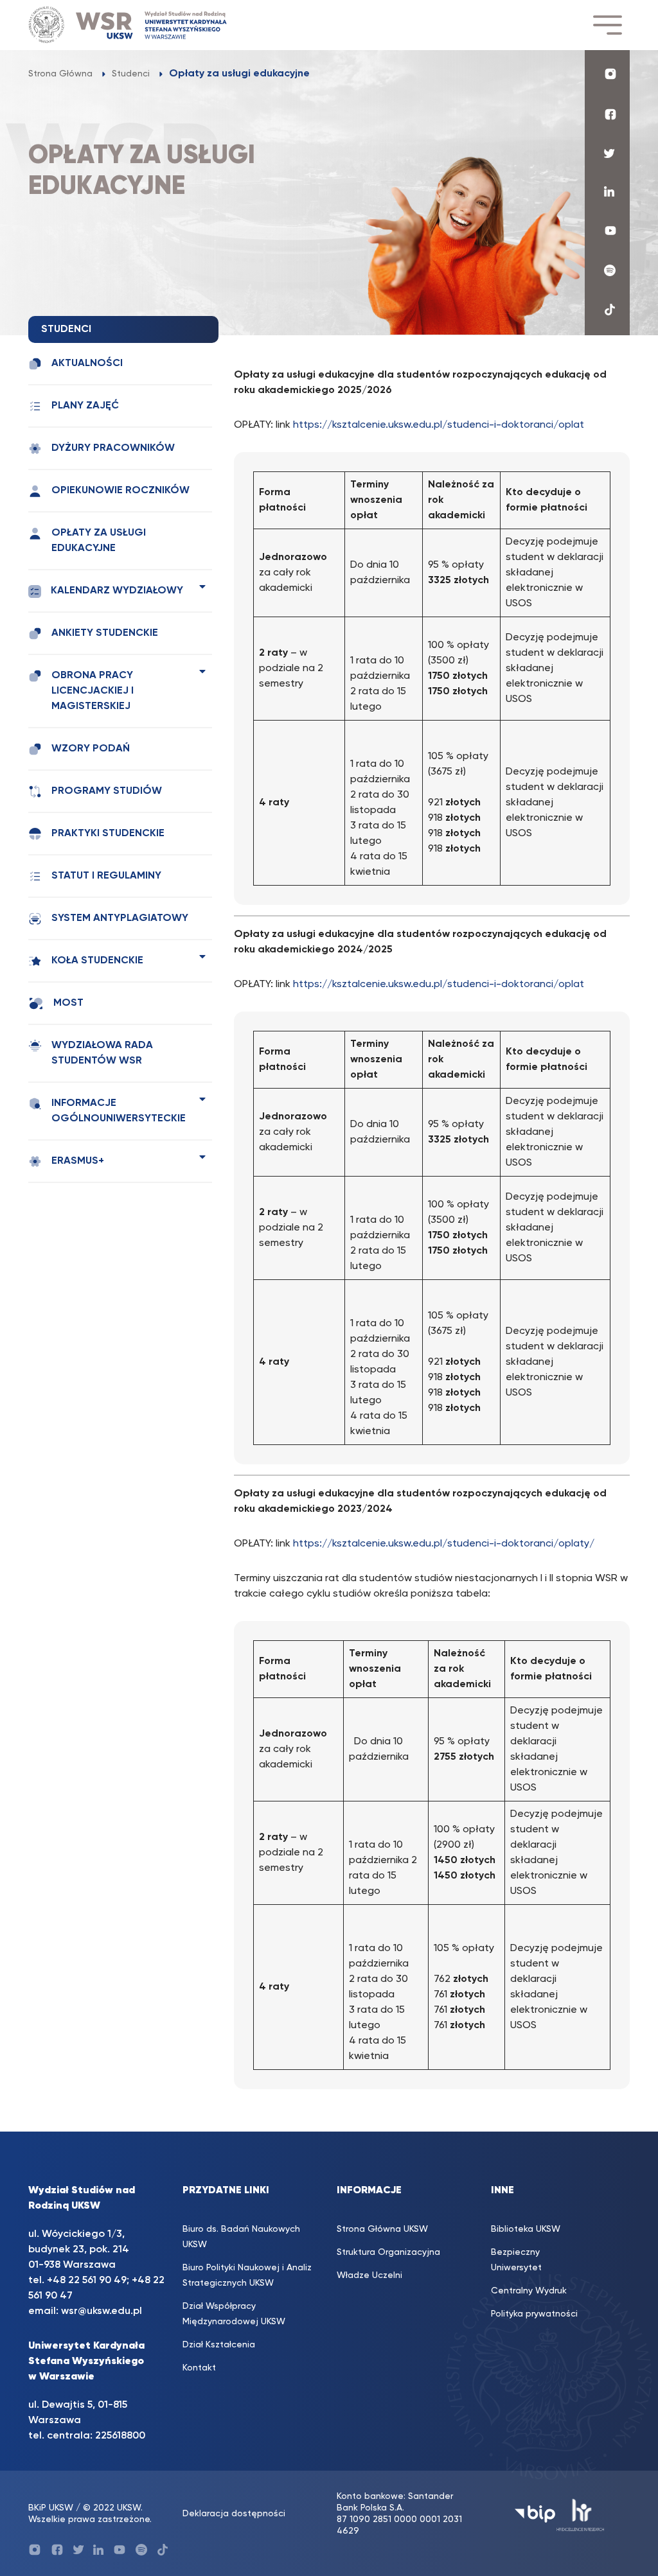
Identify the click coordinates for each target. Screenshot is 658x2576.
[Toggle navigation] (607, 25)
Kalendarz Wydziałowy (117, 591)
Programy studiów (107, 791)
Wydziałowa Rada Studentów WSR (102, 1053)
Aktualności (87, 364)
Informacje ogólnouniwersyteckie (119, 1111)
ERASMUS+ (78, 1161)
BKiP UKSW (51, 2508)
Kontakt (199, 2368)
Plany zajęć (85, 406)
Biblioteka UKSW (526, 2229)
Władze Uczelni (369, 2275)
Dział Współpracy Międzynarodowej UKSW (234, 2314)
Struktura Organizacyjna (388, 2252)
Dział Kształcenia (219, 2345)
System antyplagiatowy (120, 918)
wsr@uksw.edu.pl (102, 2311)
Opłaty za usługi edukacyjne (99, 541)
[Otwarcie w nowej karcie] (607, 74)
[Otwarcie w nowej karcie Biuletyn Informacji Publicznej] (535, 2514)
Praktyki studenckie (108, 834)
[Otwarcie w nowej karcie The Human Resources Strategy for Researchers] (581, 2514)
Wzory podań (91, 749)
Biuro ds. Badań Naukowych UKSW (241, 2237)
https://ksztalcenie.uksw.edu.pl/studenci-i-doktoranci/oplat (439, 425)
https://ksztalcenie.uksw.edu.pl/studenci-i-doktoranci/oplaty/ (444, 1544)
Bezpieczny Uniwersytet (516, 2260)
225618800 (120, 2436)
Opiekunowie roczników (120, 491)
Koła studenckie (97, 961)
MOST (68, 1003)
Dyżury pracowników (113, 448)
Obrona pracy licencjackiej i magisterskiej (93, 691)
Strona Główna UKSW (382, 2229)
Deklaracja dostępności (234, 2514)
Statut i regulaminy (106, 876)
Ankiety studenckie (105, 633)
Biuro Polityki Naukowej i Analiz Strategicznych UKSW (247, 2275)
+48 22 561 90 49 (87, 2281)
